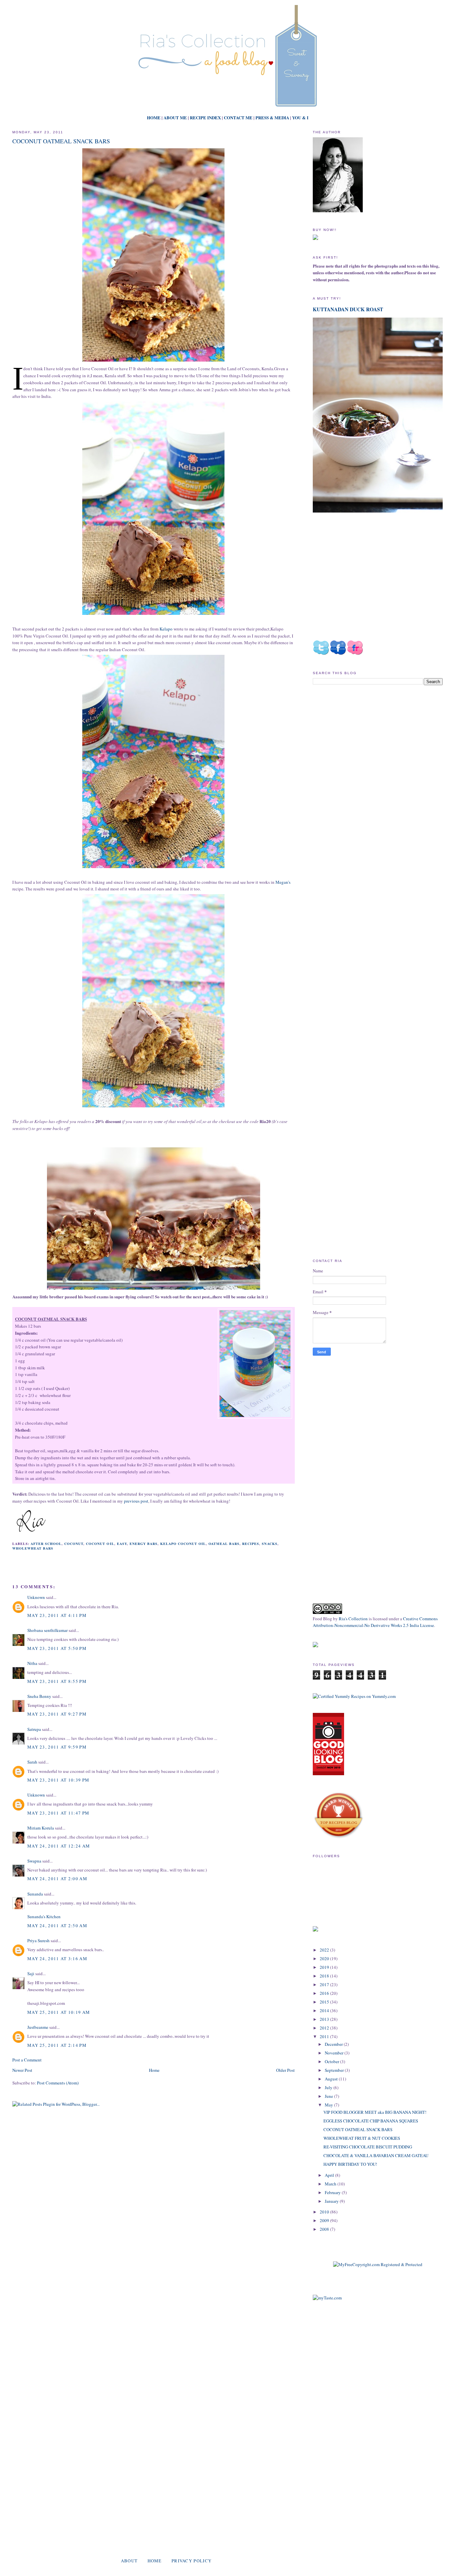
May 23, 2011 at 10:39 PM (58, 1780)
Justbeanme (38, 2027)
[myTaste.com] (327, 2298)
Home (154, 2070)
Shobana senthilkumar (47, 1630)
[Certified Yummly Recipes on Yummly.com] (354, 1696)
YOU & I (300, 117)
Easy (122, 1544)
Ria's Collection (353, 1619)
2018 (325, 1976)
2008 (325, 2229)
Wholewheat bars (33, 1548)
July (329, 2087)
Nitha (32, 1663)
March (331, 2184)
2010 (325, 2212)
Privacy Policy (192, 2561)
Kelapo (166, 629)
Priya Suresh (38, 1940)
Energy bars (144, 1544)
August (332, 2079)
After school (46, 1544)
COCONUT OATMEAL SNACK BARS (61, 141)
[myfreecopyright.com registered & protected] (378, 2264)
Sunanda (35, 1894)
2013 (325, 2019)
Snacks (269, 1544)
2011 (325, 2036)
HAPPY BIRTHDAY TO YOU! (350, 2164)
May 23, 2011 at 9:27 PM (57, 1714)
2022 (325, 1950)
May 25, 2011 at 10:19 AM (59, 2012)
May (329, 2105)
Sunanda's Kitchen (44, 1917)
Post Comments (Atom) (58, 2083)
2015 (325, 2002)
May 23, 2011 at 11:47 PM (58, 1813)
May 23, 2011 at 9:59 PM (57, 1747)
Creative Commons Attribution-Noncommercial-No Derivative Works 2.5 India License (375, 1622)
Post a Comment (27, 2060)
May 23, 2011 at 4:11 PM (57, 1615)
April (330, 2175)
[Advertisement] (369, 746)
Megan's (283, 882)
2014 (325, 2010)
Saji (31, 1973)
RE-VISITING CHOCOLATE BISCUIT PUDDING (368, 2147)
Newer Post (22, 2070)
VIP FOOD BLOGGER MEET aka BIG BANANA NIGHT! (375, 2112)
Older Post (285, 2070)
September (335, 2070)
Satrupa (34, 1729)
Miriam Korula (41, 1828)
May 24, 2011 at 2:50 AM (57, 1926)
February (333, 2192)
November (335, 2053)
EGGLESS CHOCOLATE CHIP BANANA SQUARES (371, 2121)
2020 (325, 1958)
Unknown (36, 1597)
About (129, 2561)
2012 (325, 2028)
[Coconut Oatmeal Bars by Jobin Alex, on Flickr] (153, 362)
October (332, 2061)
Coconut (74, 1544)
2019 (325, 1967)
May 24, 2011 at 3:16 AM (57, 1958)
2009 (325, 2220)
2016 (325, 1993)
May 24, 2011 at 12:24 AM (59, 1846)
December (334, 2044)
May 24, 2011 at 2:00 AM (57, 1879)
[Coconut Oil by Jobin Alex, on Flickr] (255, 1365)
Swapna (34, 1861)
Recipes (251, 1544)
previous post (136, 1501)
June (329, 2096)
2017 (325, 1984)
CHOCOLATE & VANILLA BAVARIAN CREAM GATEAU (376, 2155)
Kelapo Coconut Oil (183, 1544)
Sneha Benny (39, 1696)
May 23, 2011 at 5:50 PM (57, 1648)
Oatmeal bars (224, 1544)
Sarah (32, 1762)
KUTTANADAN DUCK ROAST (348, 309)
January (332, 2201)
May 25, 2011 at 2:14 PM (57, 2045)
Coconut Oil (100, 1544)
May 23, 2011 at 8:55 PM (57, 1681)
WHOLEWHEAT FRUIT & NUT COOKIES (362, 2138)
